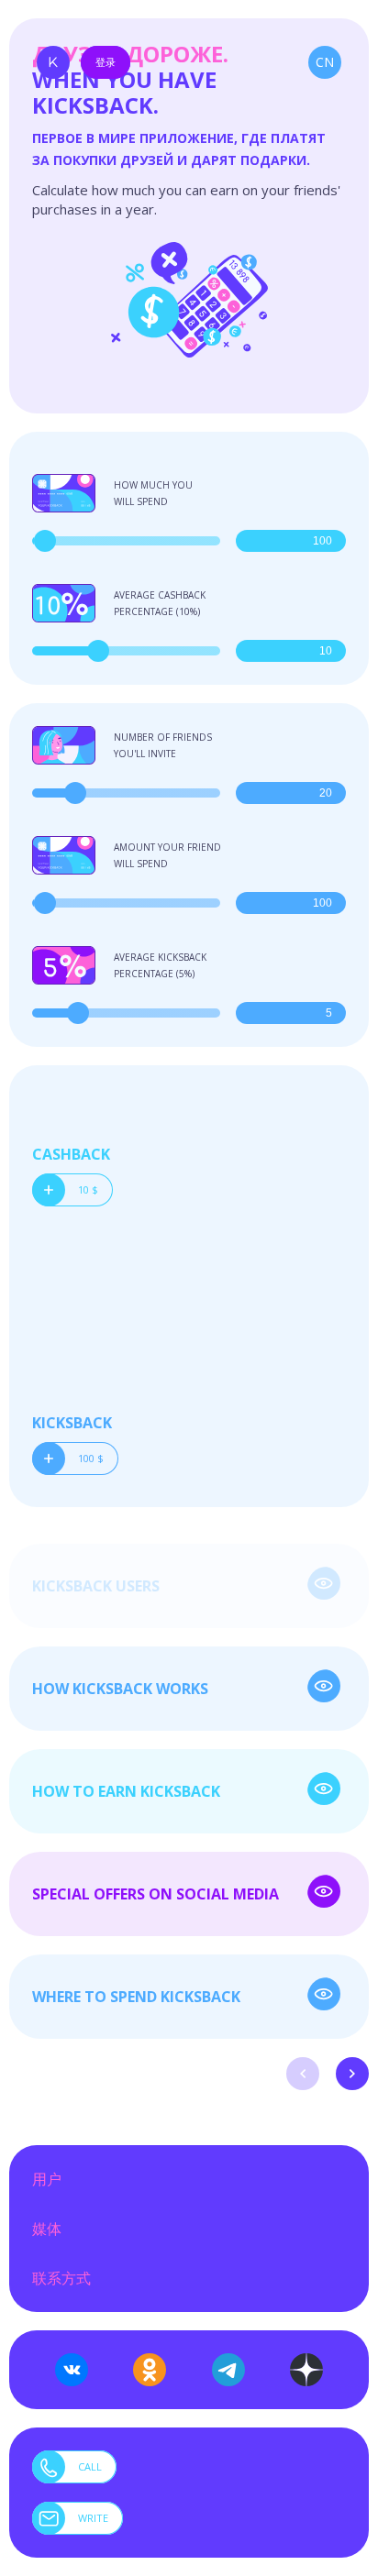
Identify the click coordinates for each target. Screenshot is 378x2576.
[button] (303, 2074)
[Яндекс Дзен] (306, 2370)
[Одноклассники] (150, 2370)
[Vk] (72, 2370)
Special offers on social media (156, 1894)
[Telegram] (228, 2370)
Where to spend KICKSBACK (136, 1997)
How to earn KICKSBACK (126, 1791)
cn (325, 62)
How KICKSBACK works (120, 1689)
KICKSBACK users (96, 1586)
